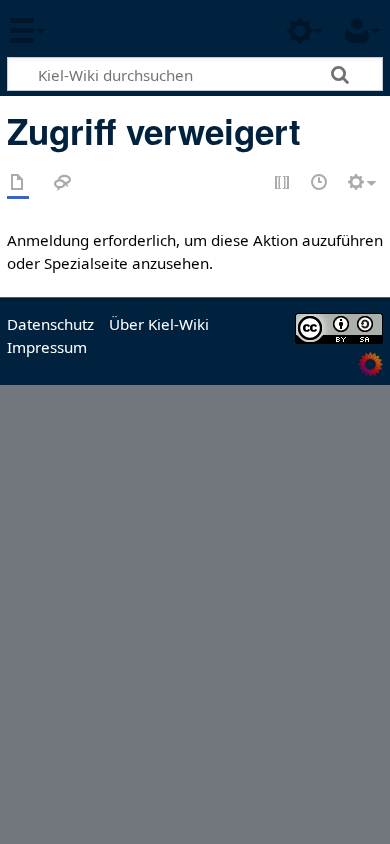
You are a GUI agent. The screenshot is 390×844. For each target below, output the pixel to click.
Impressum (47, 347)
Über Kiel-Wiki (159, 324)
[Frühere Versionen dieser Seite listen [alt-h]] (320, 183)
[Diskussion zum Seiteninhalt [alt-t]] (63, 183)
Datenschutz (50, 324)
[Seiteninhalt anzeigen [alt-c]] (18, 183)
